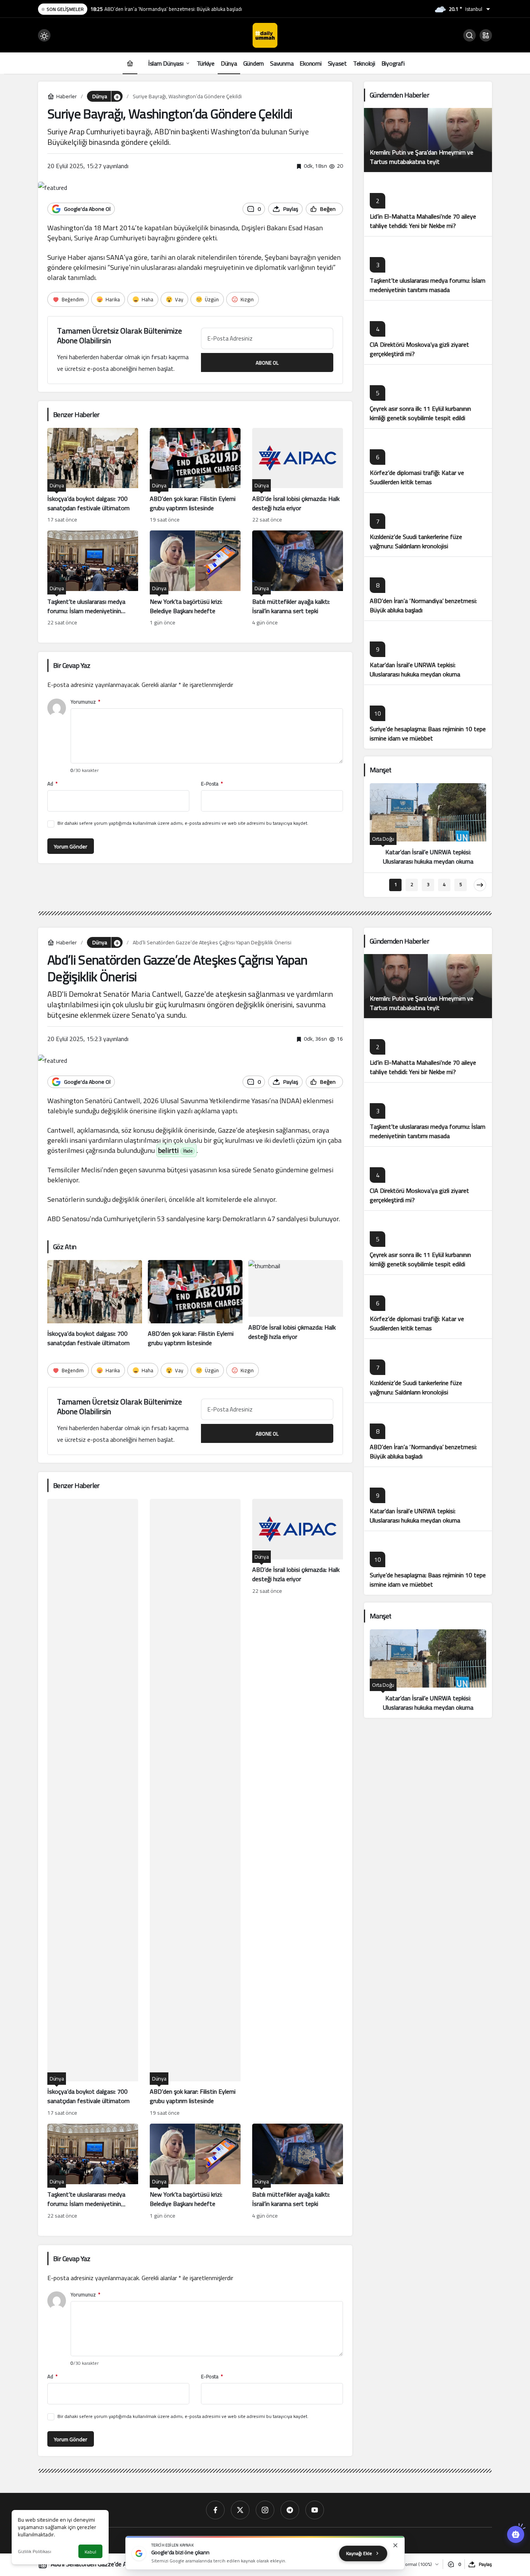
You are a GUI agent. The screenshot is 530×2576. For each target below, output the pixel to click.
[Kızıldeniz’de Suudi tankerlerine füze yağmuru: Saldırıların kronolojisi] (428, 524)
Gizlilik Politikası (35, 2551)
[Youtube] (315, 2510)
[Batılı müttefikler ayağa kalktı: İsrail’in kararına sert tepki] (298, 579)
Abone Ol (267, 363)
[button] (486, 35)
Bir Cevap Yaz (72, 665)
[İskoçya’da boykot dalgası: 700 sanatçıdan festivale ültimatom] (93, 476)
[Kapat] (395, 2545)
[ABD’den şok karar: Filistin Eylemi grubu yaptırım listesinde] (195, 476)
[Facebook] (215, 2510)
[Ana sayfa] (130, 63)
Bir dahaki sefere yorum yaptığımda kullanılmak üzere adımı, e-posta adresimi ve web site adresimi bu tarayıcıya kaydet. (183, 823)
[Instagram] (265, 2510)
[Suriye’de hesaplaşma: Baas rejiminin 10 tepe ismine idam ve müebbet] (428, 717)
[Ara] (469, 35)
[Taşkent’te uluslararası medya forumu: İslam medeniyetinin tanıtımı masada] (93, 579)
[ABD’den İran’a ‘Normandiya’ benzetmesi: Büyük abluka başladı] (428, 588)
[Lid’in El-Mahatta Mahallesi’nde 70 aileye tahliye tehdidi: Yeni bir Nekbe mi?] (428, 204)
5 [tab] (461, 884)
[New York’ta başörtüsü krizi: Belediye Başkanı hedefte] (195, 579)
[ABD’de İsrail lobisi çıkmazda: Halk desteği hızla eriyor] (298, 476)
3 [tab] (428, 884)
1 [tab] (396, 884)
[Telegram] (290, 2510)
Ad (52, 784)
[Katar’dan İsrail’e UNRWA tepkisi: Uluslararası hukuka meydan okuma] (428, 653)
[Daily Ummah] (265, 35)
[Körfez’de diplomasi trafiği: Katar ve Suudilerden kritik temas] (428, 460)
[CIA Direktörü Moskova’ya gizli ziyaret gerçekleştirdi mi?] (428, 332)
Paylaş (485, 2564)
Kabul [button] (90, 2552)
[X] (240, 2510)
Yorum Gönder (71, 846)
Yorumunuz (85, 702)
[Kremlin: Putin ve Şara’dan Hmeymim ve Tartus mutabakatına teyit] (428, 140)
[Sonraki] (480, 885)
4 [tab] (444, 884)
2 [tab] (412, 884)
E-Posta (212, 784)
